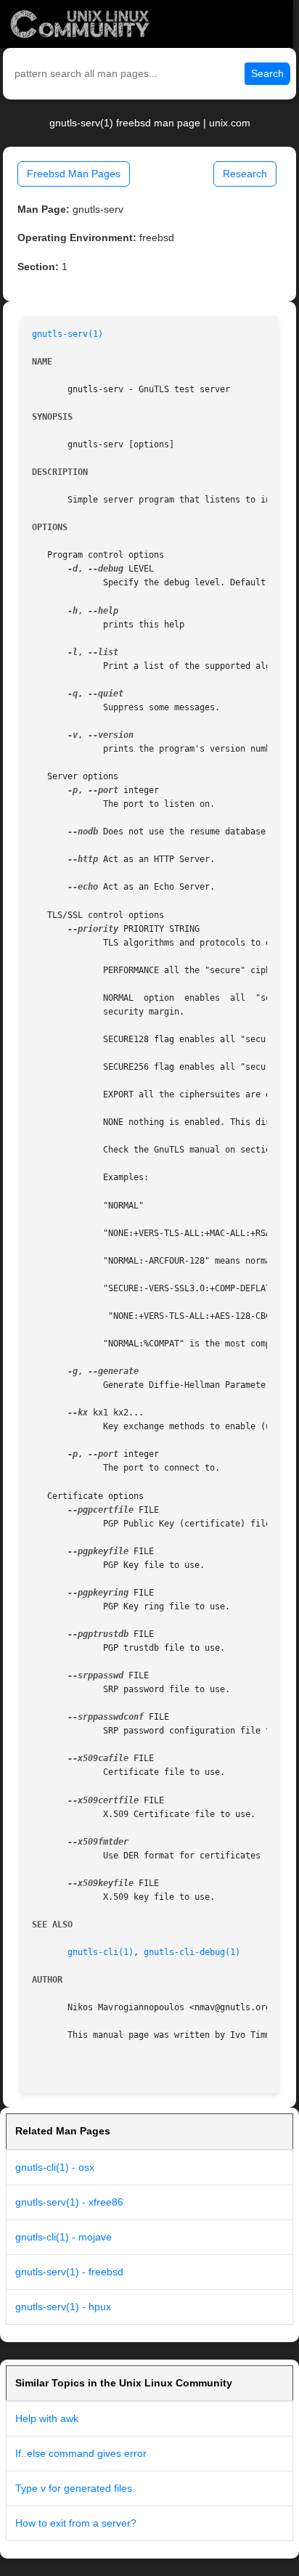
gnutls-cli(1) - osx (55, 2167)
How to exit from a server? (76, 2523)
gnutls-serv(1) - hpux (63, 2307)
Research (245, 174)
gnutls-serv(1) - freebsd (69, 2272)
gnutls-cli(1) (101, 1952)
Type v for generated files (74, 2488)
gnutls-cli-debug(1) (192, 1952)
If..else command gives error (81, 2453)
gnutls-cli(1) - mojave (64, 2237)
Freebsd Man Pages (74, 174)
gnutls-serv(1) (67, 334)
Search (267, 73)
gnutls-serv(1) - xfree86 (69, 2202)
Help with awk (47, 2418)
